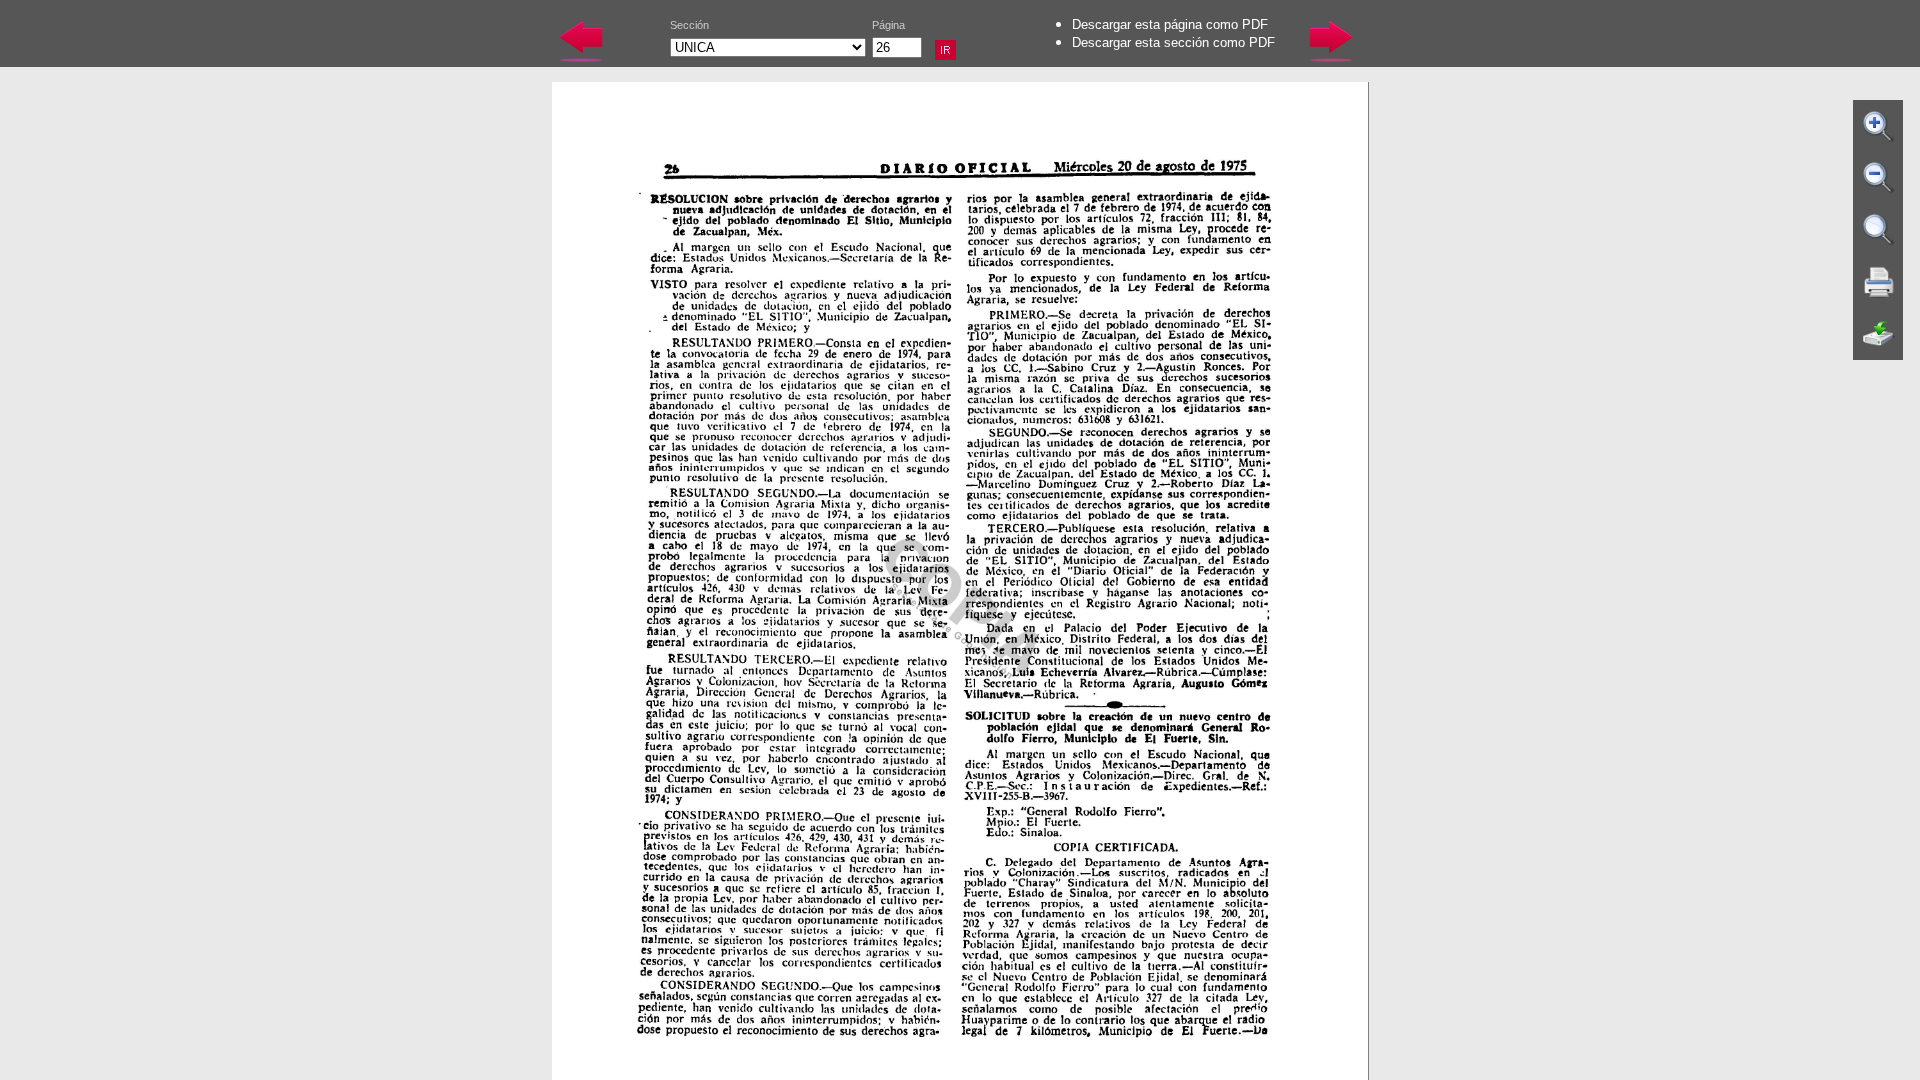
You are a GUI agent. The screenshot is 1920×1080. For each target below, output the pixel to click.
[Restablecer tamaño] (1879, 230)
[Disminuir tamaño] (1879, 178)
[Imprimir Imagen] (1879, 282)
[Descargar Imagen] (1879, 334)
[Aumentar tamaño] (1879, 126)
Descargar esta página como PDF (1170, 24)
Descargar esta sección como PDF (1173, 42)
